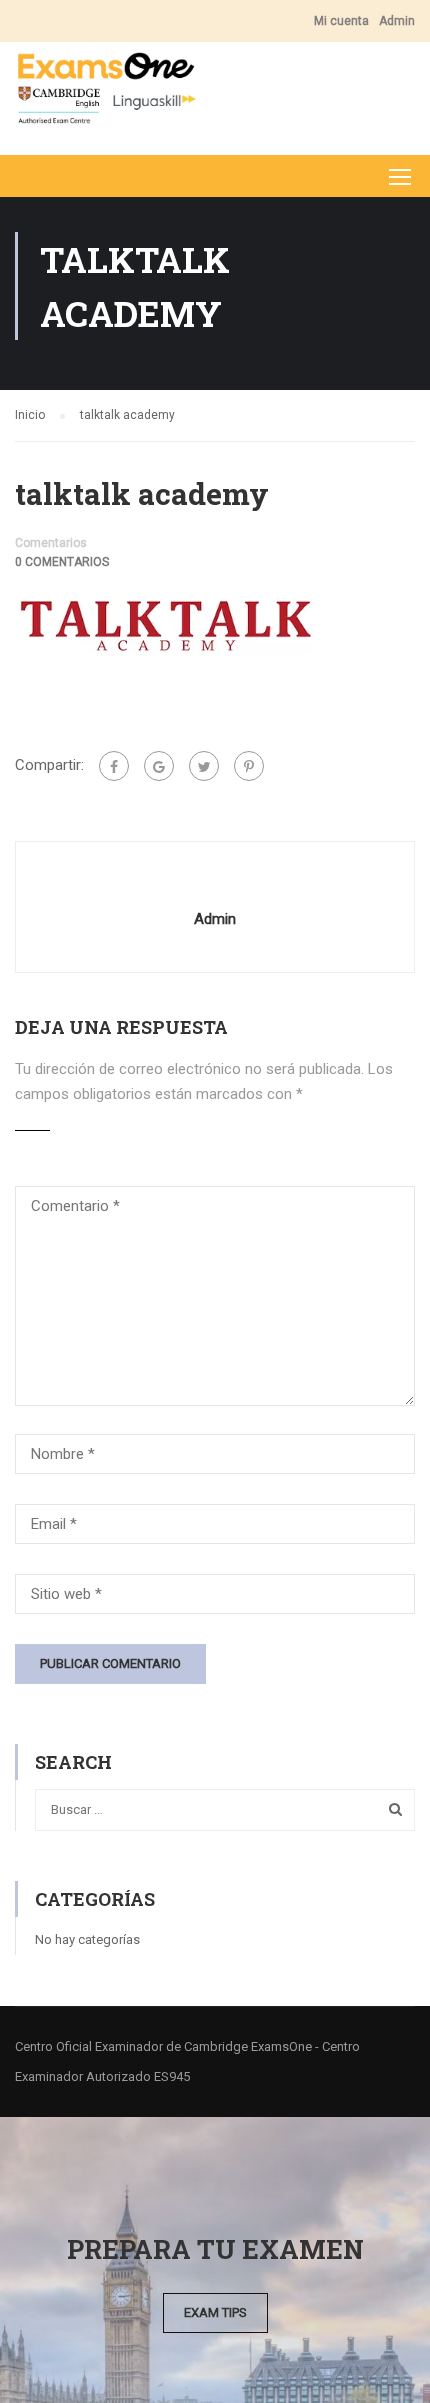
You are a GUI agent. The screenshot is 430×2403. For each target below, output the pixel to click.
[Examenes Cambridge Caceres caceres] (106, 93)
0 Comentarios (62, 562)
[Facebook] (114, 766)
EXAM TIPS (215, 2312)
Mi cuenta (341, 21)
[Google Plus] (159, 766)
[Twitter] (204, 766)
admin (215, 919)
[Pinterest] (249, 766)
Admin (397, 21)
